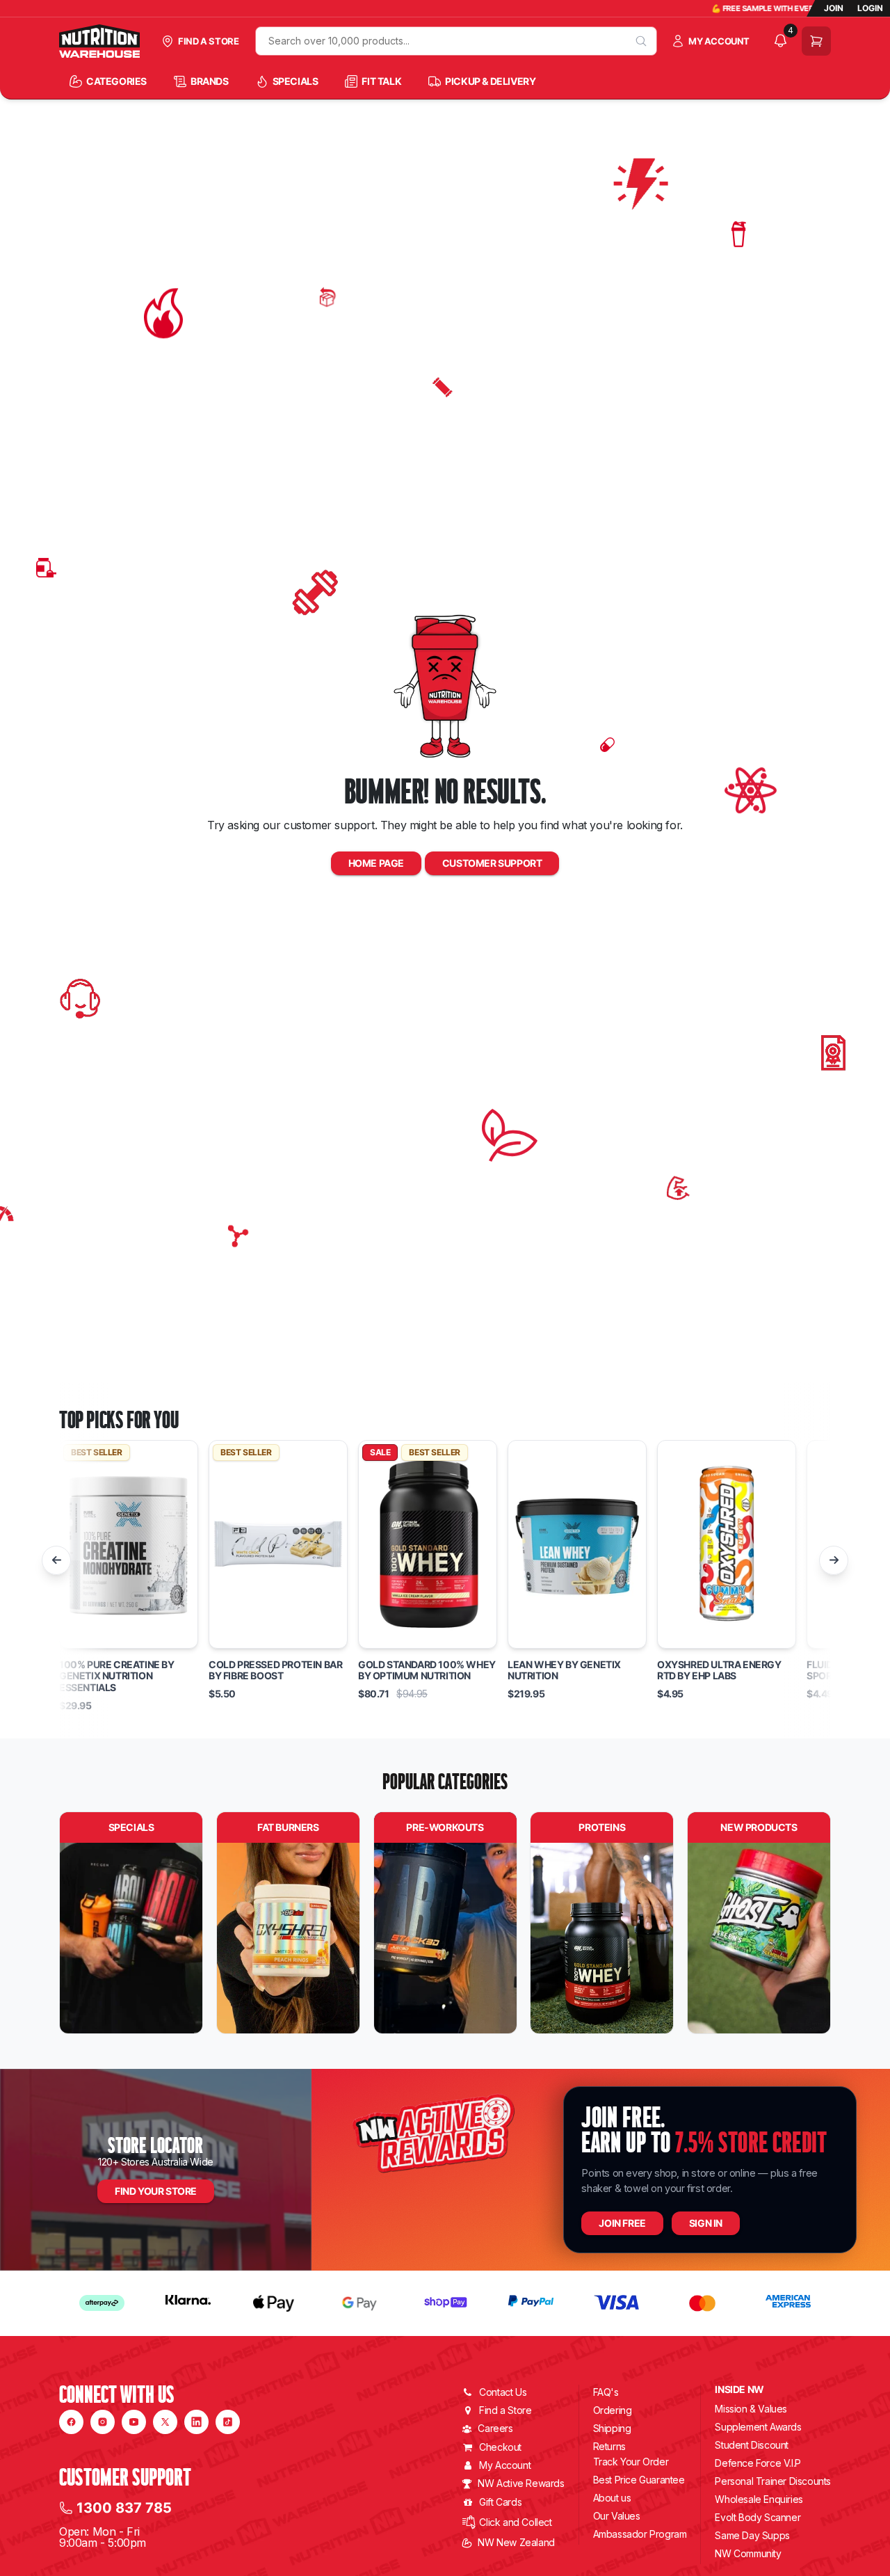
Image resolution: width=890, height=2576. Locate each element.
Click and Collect (515, 2522)
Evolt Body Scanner (758, 2517)
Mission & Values (751, 2409)
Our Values (617, 2516)
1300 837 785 (124, 2508)
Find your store (156, 2191)
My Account (505, 2465)
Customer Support (492, 863)
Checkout (500, 2447)
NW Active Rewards (521, 2483)
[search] (641, 41)
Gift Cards (500, 2502)
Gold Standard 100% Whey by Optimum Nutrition (427, 1671)
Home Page (376, 863)
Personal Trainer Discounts (773, 2481)
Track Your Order (631, 2462)
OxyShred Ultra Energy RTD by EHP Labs (719, 1671)
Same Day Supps (752, 2535)
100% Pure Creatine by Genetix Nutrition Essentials (117, 1677)
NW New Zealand (516, 2542)
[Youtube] (134, 2422)
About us (612, 2498)
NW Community (748, 2553)
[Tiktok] (228, 2422)
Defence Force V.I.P (758, 2463)
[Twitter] (165, 2422)
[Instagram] (103, 2422)
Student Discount (752, 2445)
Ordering (613, 2410)
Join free (622, 2223)
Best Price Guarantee (639, 2480)
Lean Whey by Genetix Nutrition (564, 1671)
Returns (609, 2446)
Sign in (706, 2223)
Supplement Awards (758, 2427)
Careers (495, 2428)
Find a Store (505, 2410)
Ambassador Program (640, 2534)
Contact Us (503, 2392)
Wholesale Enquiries (759, 2499)
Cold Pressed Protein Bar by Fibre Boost (275, 1671)
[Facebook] (71, 2422)
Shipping (612, 2428)
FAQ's (606, 2392)
